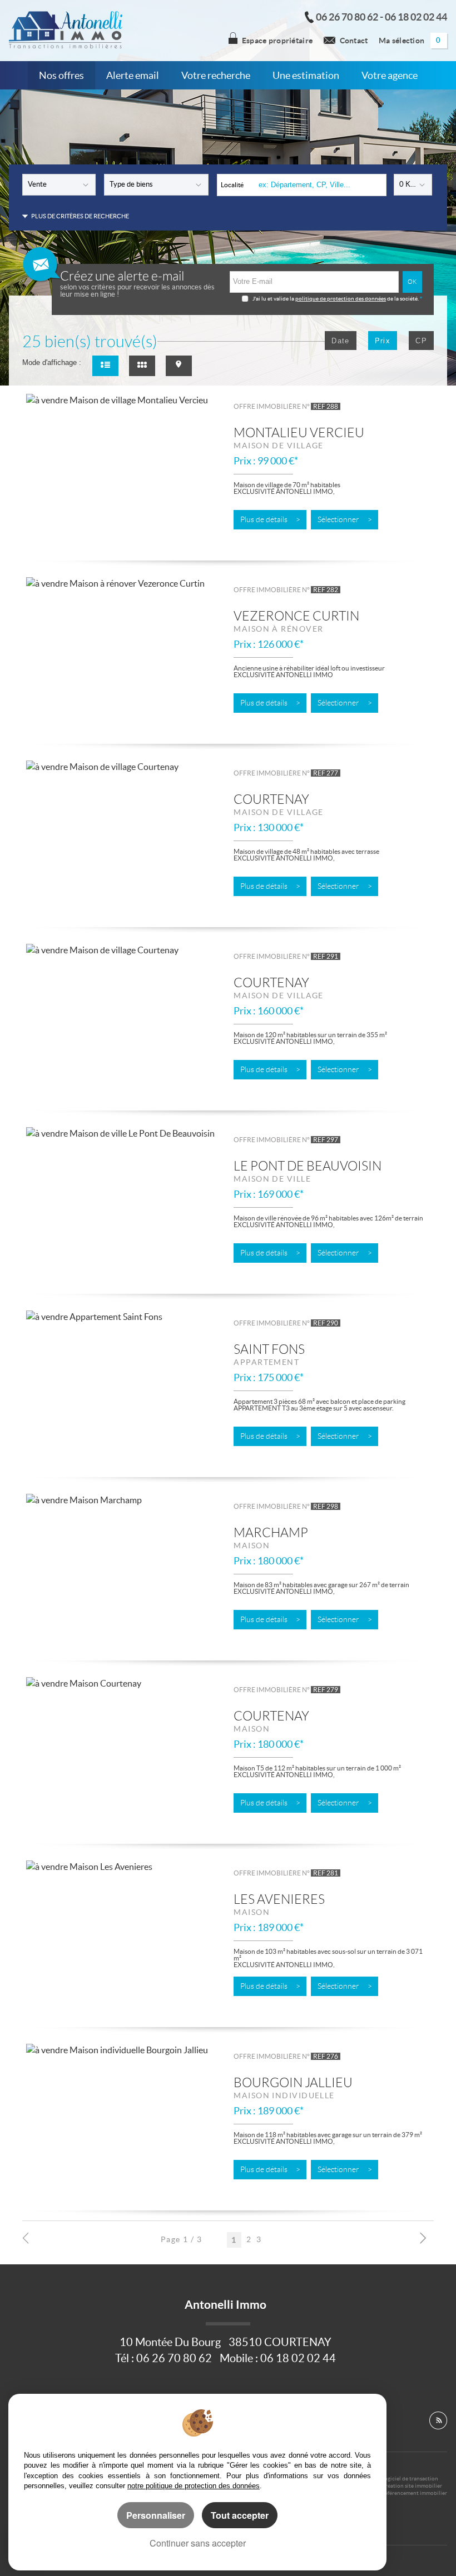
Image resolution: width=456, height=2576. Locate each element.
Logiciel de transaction (410, 2479)
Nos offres (61, 76)
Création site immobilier (412, 2486)
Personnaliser (156, 2515)
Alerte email (133, 76)
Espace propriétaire (277, 41)
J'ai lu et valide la (274, 299)
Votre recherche (216, 76)
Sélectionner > (345, 520)
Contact (354, 41)
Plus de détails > (270, 520)
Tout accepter (240, 2515)
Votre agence (390, 76)
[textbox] (319, 185)
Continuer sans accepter (198, 2543)
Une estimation (306, 76)
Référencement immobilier (414, 2493)
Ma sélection (410, 41)
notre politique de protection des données (194, 2486)
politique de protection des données (341, 299)
